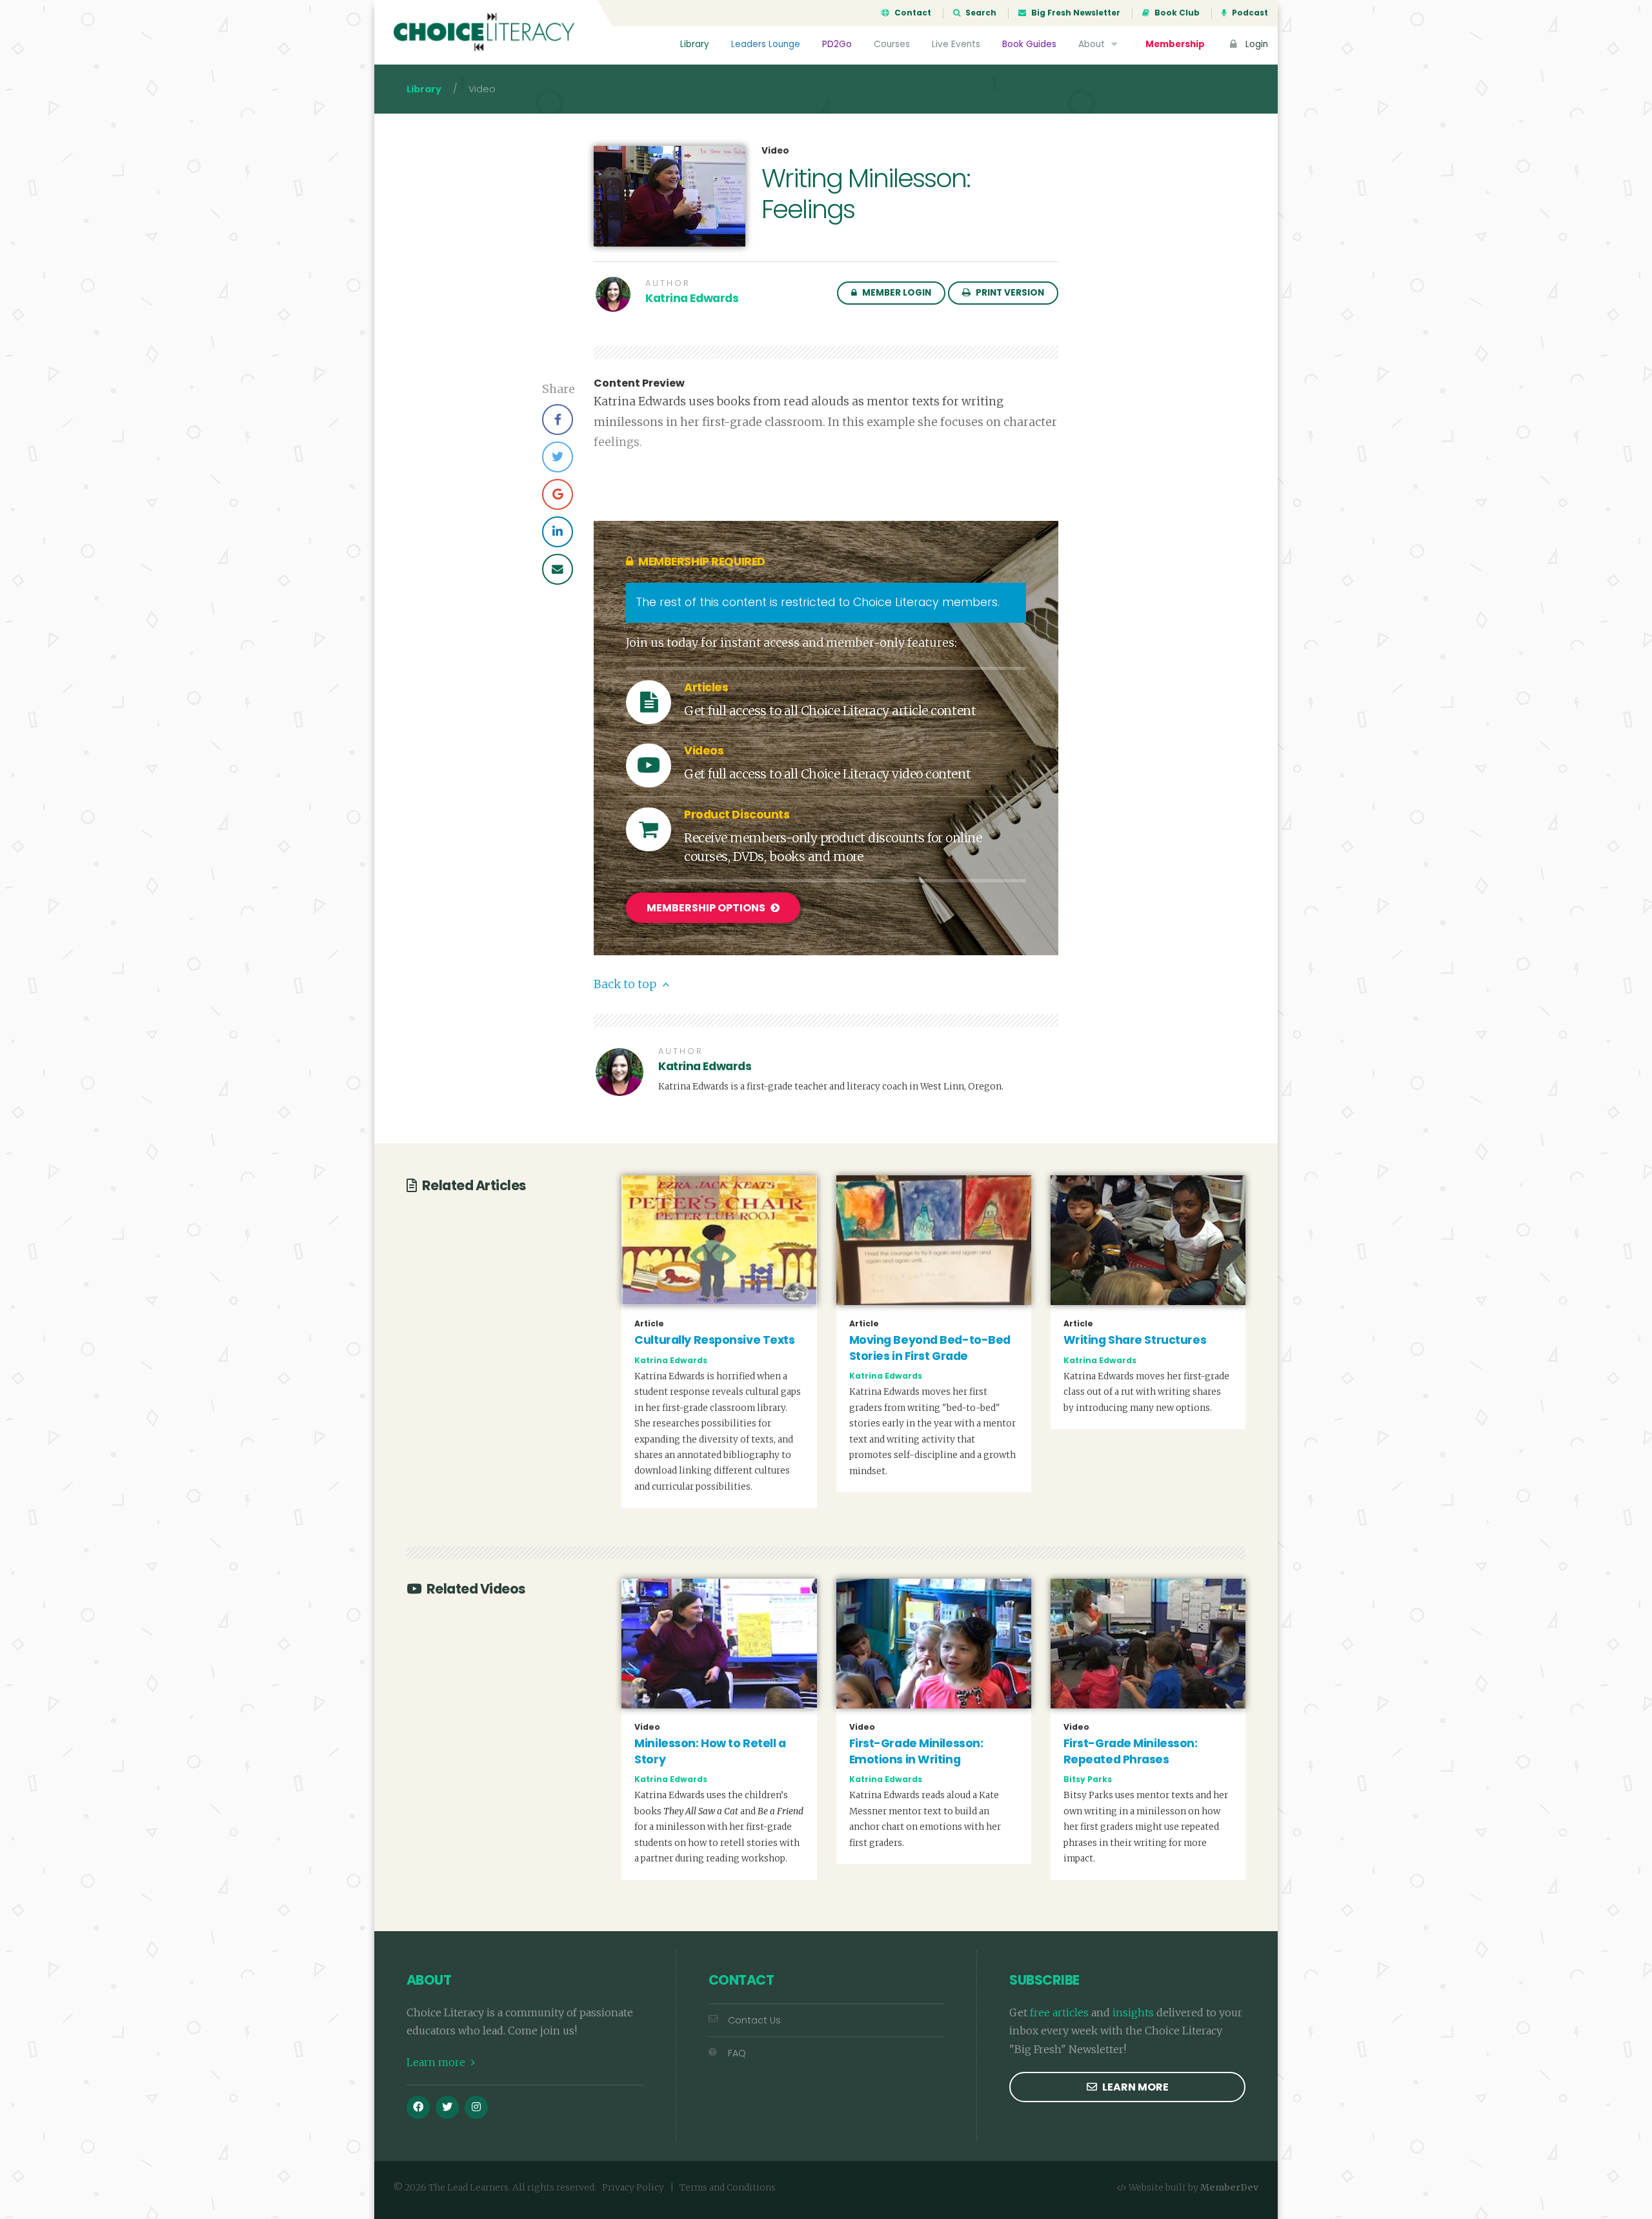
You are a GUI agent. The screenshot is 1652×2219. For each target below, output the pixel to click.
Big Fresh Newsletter (1075, 13)
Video (775, 151)
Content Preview (639, 383)
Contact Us (754, 2020)
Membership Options (707, 908)
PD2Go (837, 44)
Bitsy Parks (1088, 1779)
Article (649, 1324)
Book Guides (1029, 44)
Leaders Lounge (766, 44)
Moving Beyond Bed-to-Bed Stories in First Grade (930, 1348)
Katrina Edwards (692, 298)
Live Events (956, 44)
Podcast (1249, 13)
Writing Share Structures (1135, 1340)
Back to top (626, 984)
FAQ (737, 2053)
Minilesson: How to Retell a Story (710, 1751)
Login (1255, 44)
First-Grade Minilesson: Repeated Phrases (1131, 1751)
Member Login (896, 293)
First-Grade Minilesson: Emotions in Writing (916, 1751)
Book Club (1176, 13)
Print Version (1009, 293)
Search (980, 13)
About (1093, 44)
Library (695, 44)
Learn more (437, 2062)
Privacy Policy (633, 2188)
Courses (892, 44)
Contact (912, 13)
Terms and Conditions (728, 2188)
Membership (1175, 44)
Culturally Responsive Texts (714, 1340)
